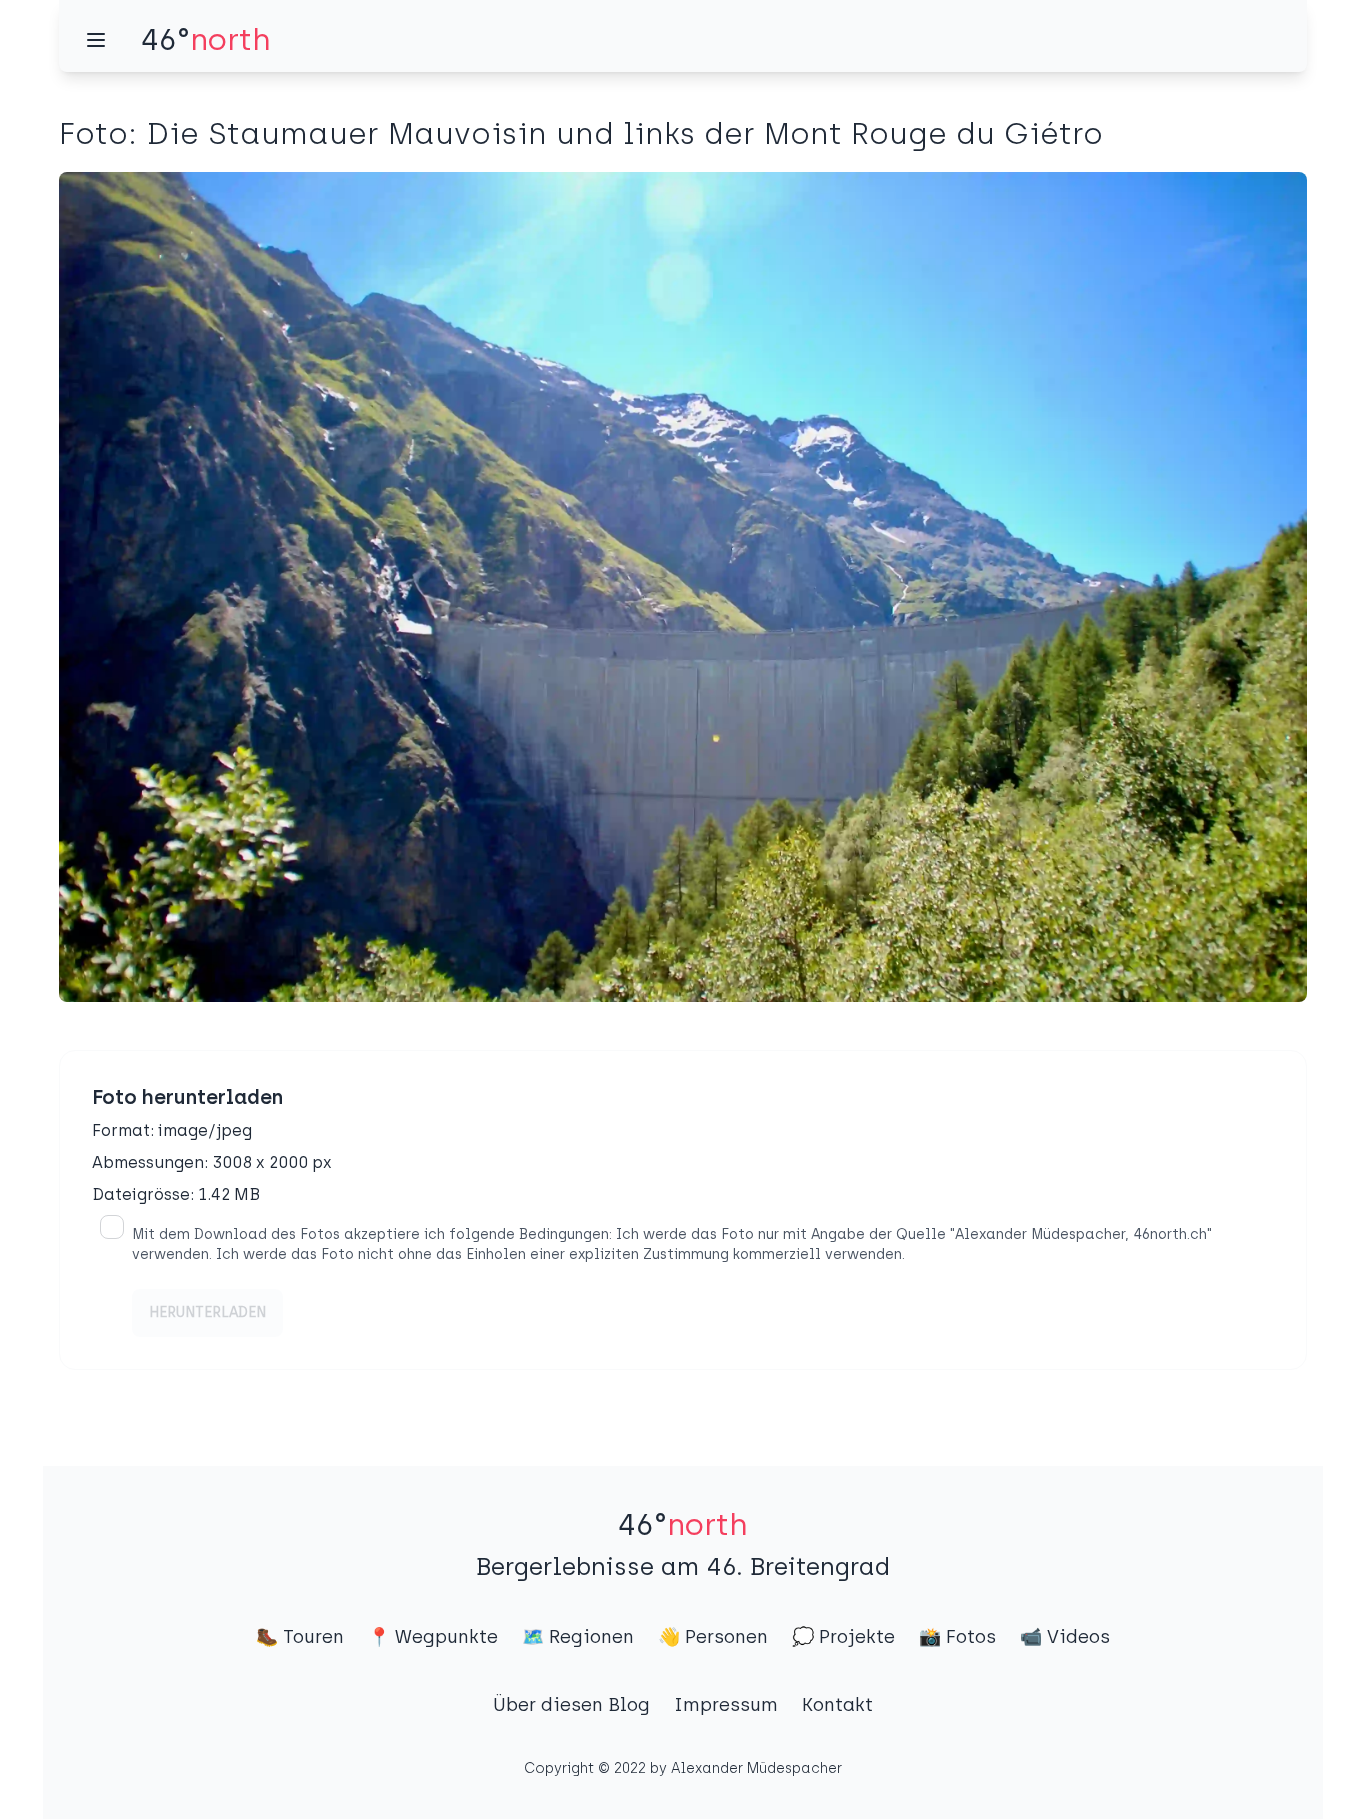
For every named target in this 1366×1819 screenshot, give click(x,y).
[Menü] (96, 40)
